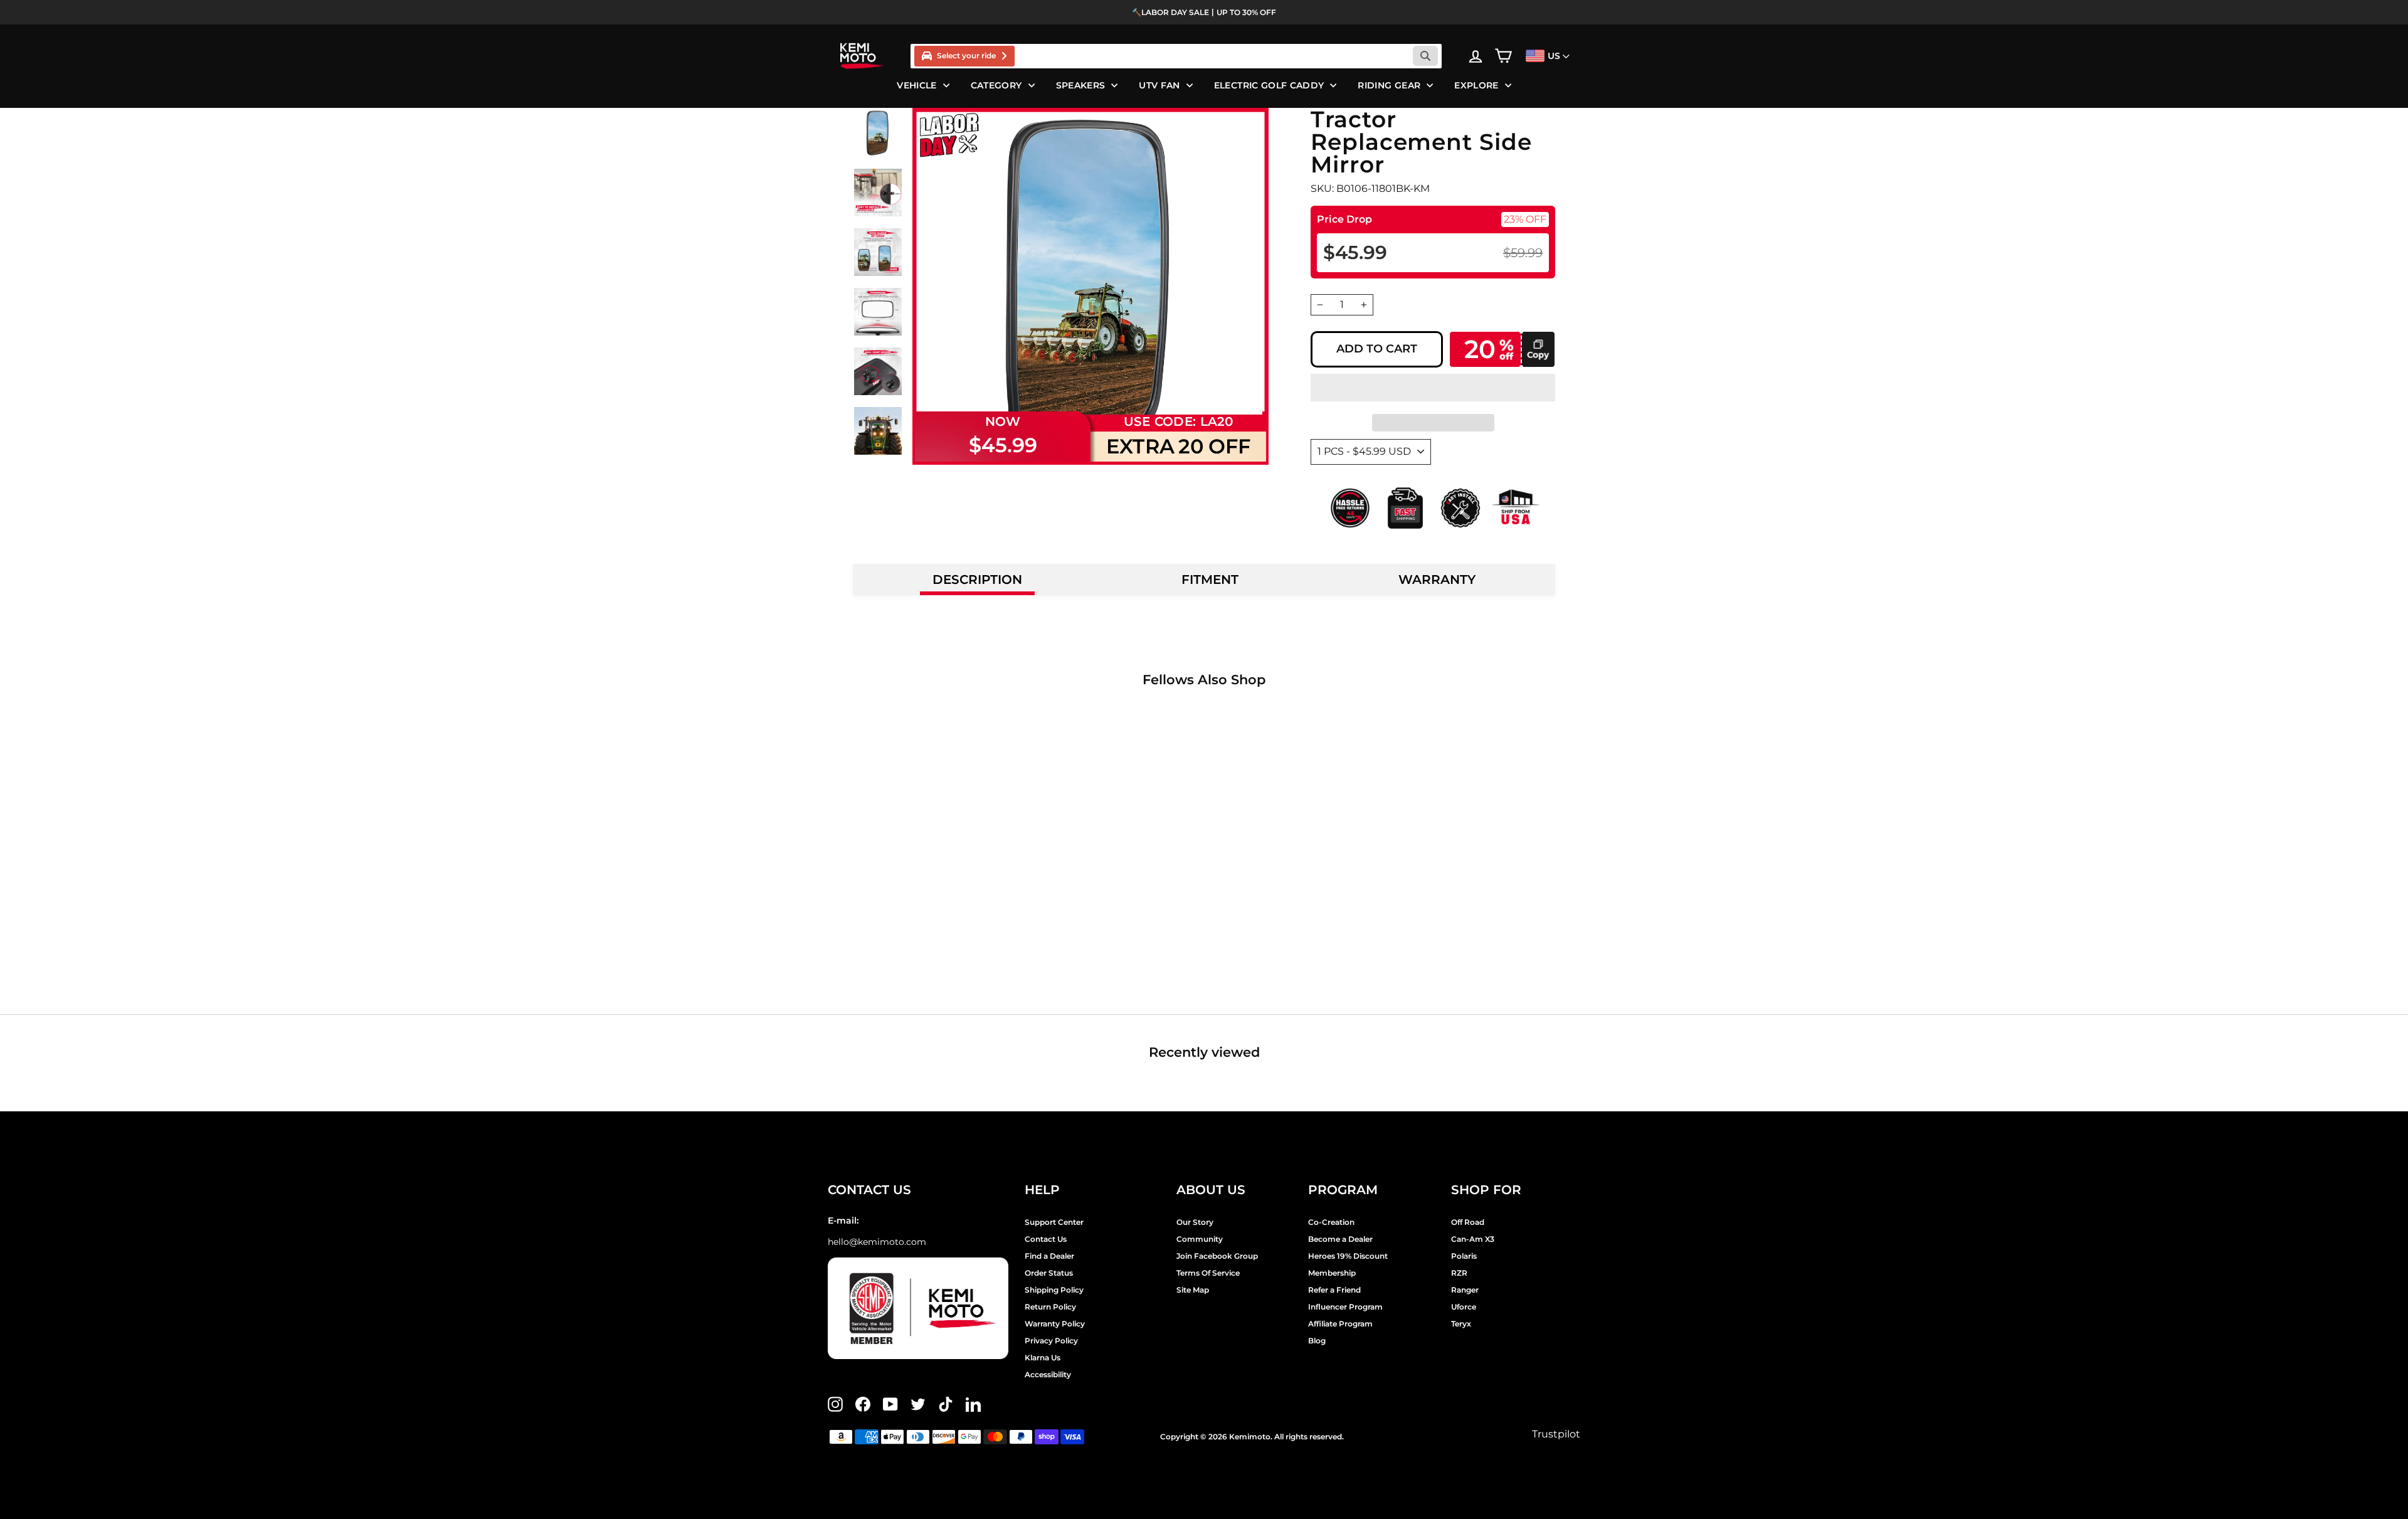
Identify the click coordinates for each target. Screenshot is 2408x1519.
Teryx (1461, 1324)
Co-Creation (1331, 1222)
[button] (1433, 388)
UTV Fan (1159, 85)
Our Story (1195, 1222)
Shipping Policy (1054, 1290)
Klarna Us (1043, 1358)
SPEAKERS (1081, 85)
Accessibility (1048, 1374)
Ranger (1465, 1290)
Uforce (1464, 1307)
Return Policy (1050, 1307)
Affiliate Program (1340, 1324)
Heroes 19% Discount (1348, 1256)
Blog (1317, 1341)
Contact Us (1046, 1239)
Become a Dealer (1340, 1239)
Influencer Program (1345, 1307)
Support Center (1054, 1222)
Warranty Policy (1055, 1324)
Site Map (1193, 1290)
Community (1200, 1239)
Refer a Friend (1334, 1290)
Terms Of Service (1208, 1273)
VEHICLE (916, 85)
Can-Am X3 (1473, 1239)
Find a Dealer (1049, 1256)
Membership (1332, 1273)
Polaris (1464, 1256)
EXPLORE (1476, 85)
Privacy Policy (1051, 1341)
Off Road (1468, 1222)
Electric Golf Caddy (1269, 85)
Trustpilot (1556, 1434)
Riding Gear (1389, 85)
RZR (1459, 1273)
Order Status (1049, 1273)
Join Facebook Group (1217, 1256)
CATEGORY (996, 85)
